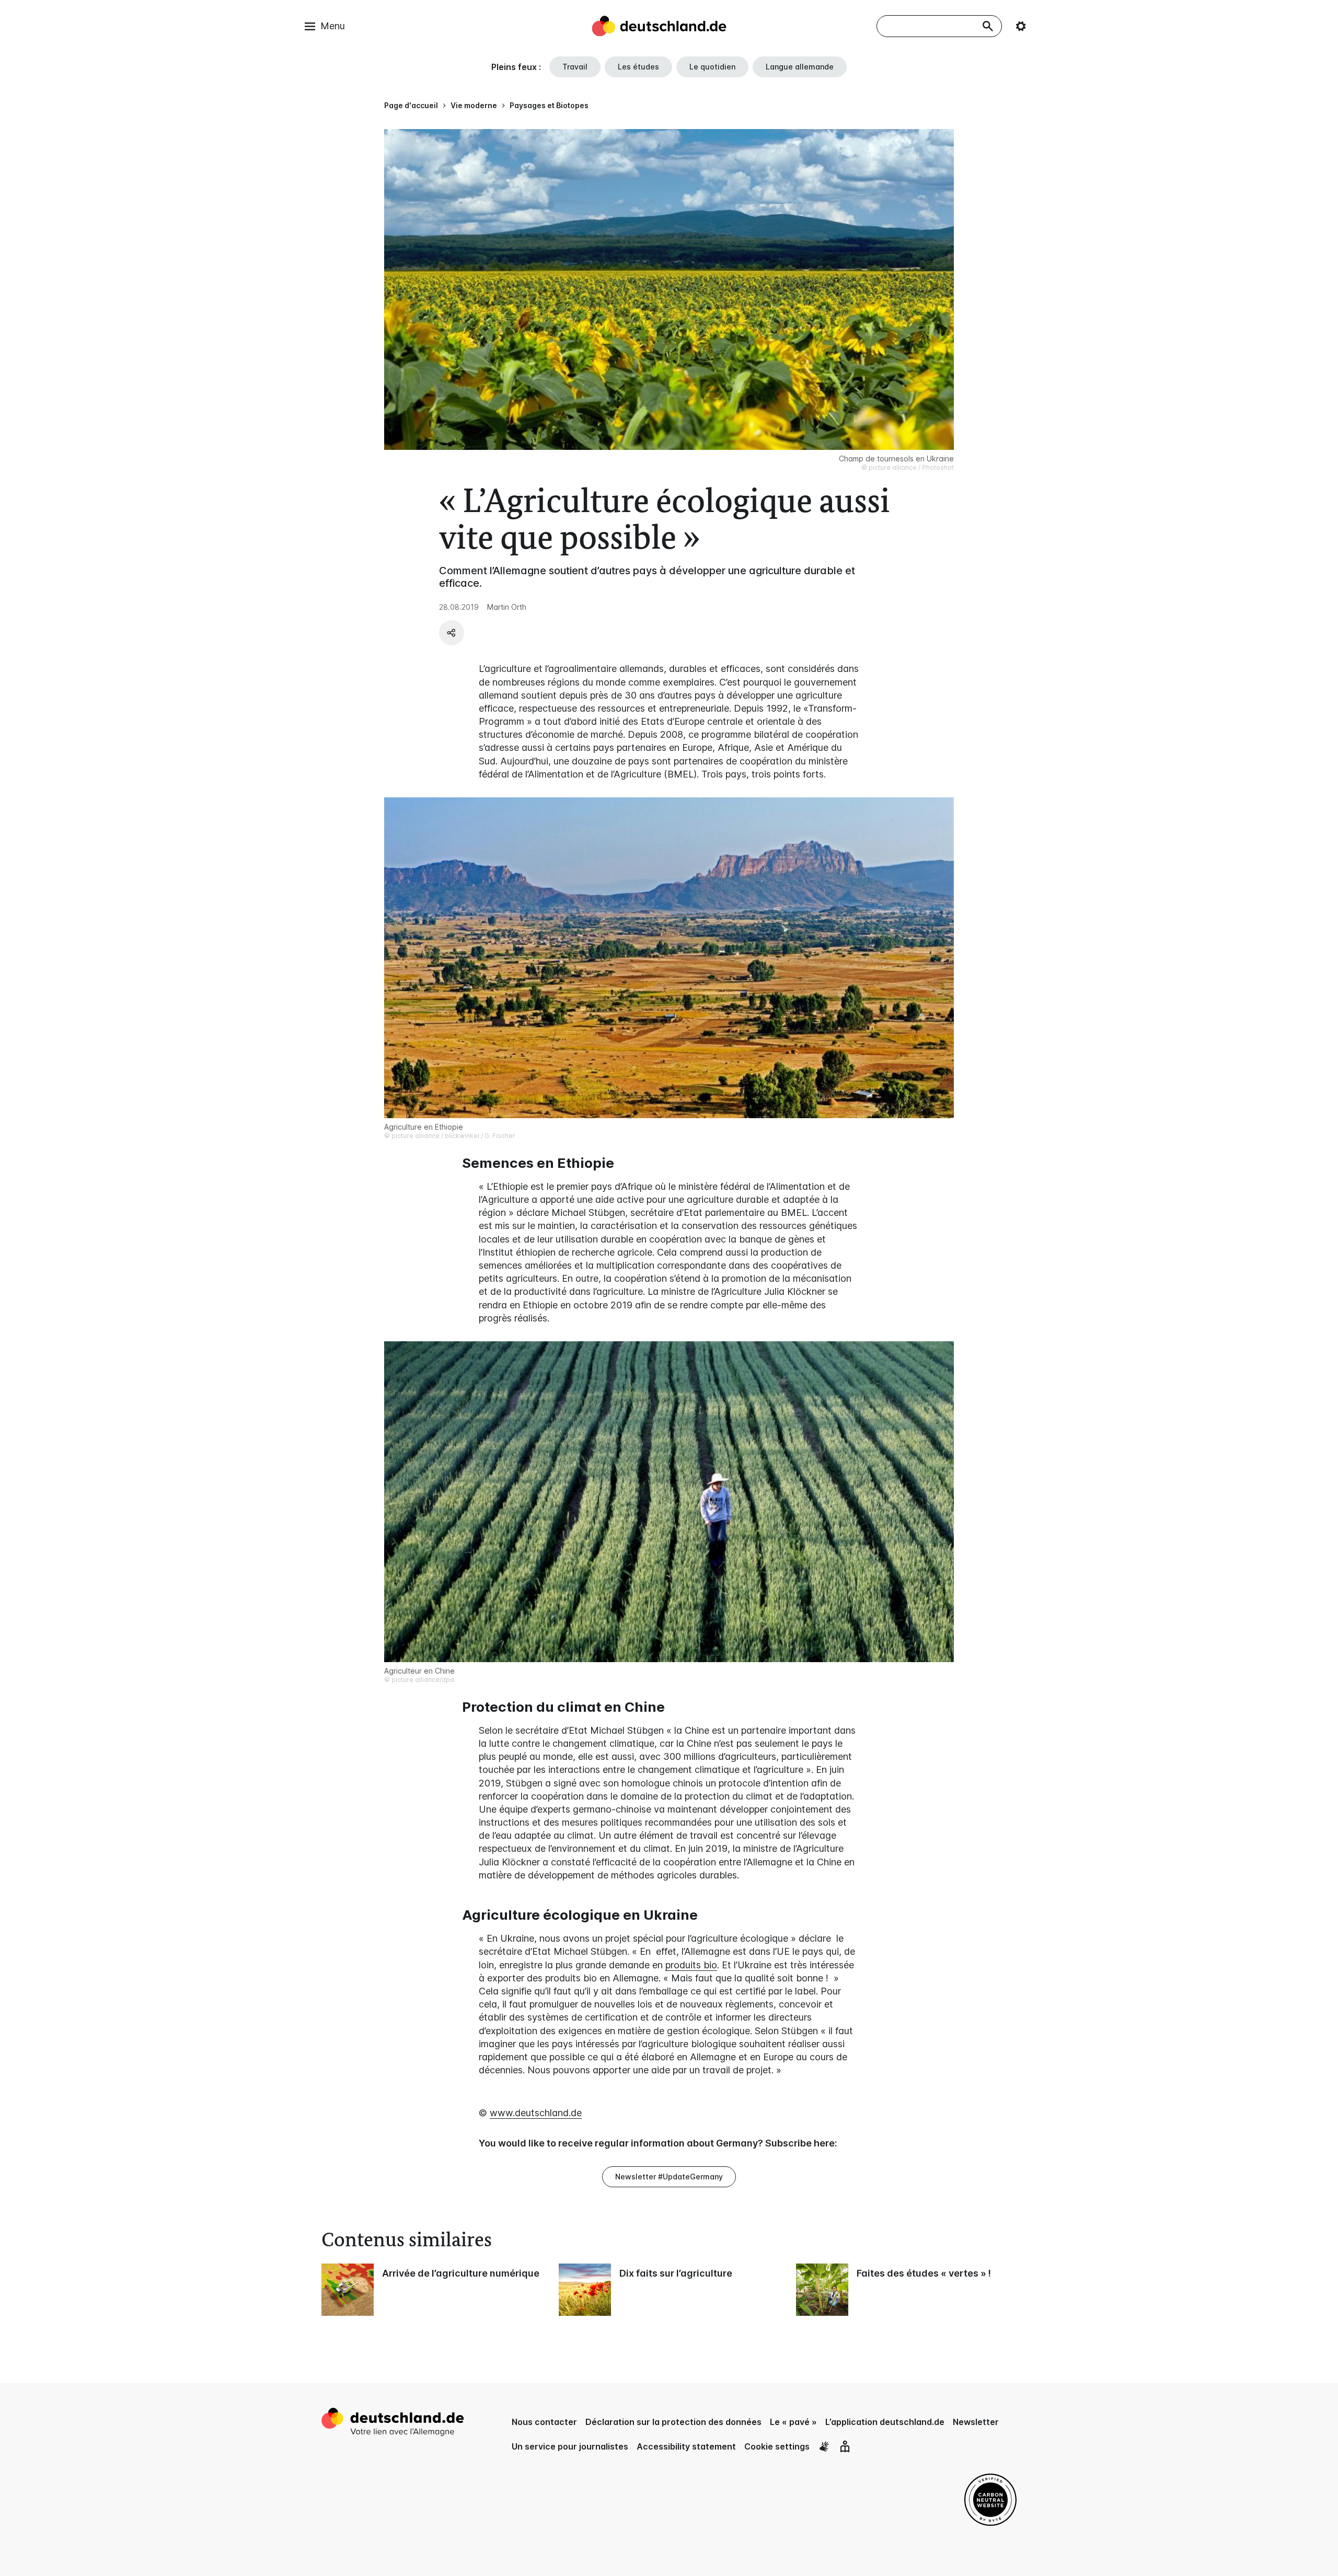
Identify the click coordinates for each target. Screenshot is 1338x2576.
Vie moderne (474, 105)
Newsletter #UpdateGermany (669, 2177)
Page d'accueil (411, 105)
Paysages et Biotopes (549, 105)
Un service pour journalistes (570, 2446)
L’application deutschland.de (885, 2422)
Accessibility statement (686, 2446)
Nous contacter (544, 2422)
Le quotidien (712, 67)
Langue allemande (800, 67)
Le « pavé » (793, 2422)
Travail (575, 67)
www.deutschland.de (536, 2113)
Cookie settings (777, 2446)
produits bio (691, 1965)
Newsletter (976, 2422)
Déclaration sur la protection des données (673, 2422)
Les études (638, 67)
